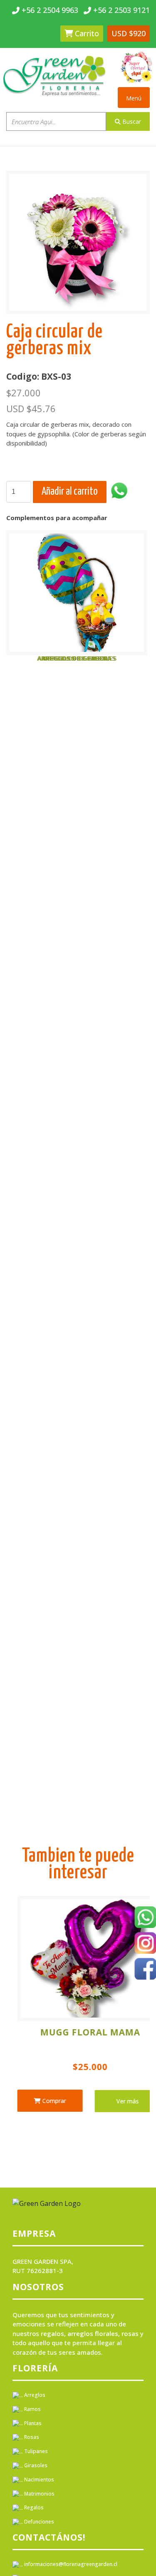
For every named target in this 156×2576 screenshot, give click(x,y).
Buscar (131, 121)
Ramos (32, 2409)
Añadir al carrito (70, 492)
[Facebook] (145, 1970)
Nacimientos (38, 2480)
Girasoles (35, 2465)
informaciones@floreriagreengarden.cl (70, 2564)
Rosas (31, 2437)
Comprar (121, 2101)
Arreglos (34, 2395)
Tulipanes (35, 2451)
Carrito (86, 33)
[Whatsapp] (145, 1918)
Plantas (32, 2423)
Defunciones (38, 2522)
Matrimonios (39, 2494)
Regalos (33, 2507)
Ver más (52, 2101)
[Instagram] (145, 1944)
